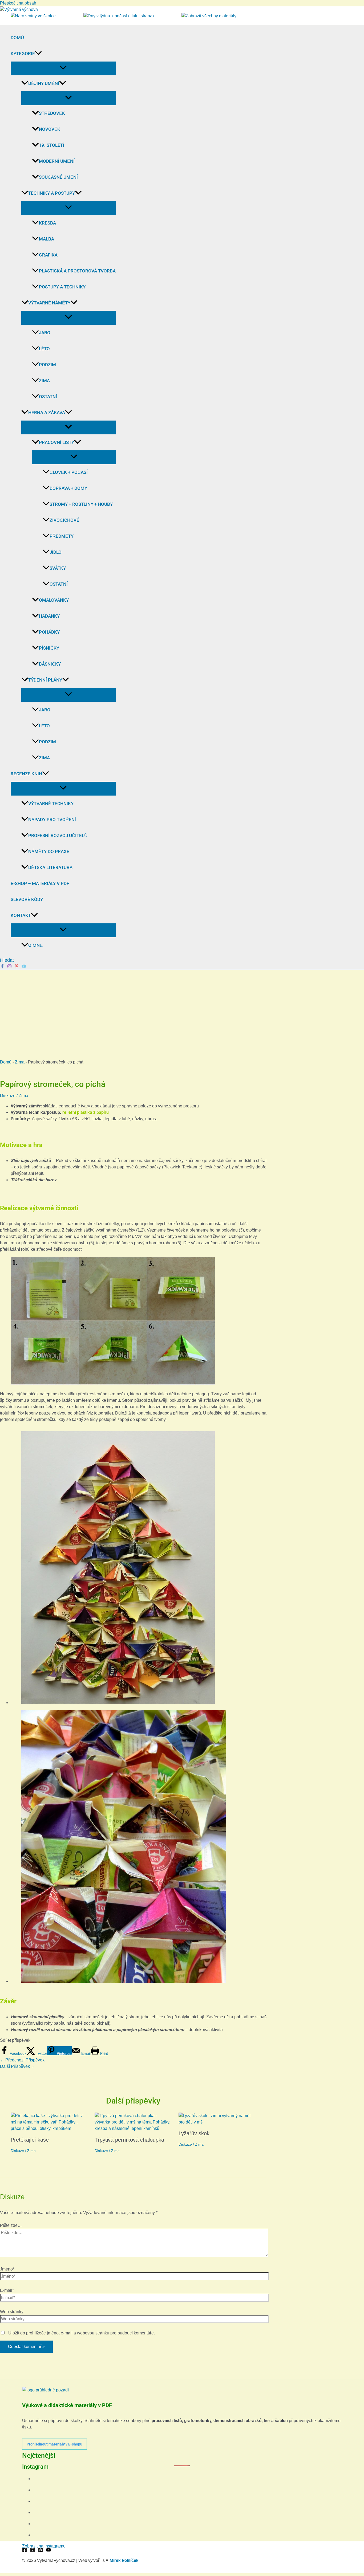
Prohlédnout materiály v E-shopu (54, 2444)
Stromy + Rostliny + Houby (81, 504)
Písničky (49, 648)
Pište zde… (11, 2225)
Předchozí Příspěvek (22, 2060)
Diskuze (8, 1096)
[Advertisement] (182, 1010)
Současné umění (58, 177)
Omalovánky (54, 600)
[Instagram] (9, 967)
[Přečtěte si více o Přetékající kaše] (49, 2128)
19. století (52, 145)
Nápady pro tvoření (52, 820)
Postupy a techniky (62, 287)
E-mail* (7, 2290)
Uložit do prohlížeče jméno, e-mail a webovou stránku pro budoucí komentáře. (82, 2333)
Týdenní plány (45, 680)
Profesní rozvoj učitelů (58, 835)
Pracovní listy (56, 442)
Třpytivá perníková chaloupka (129, 2140)
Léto (44, 349)
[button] (38, 54)
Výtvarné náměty (49, 303)
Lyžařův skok (194, 2133)
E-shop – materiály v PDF (40, 883)
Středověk (52, 113)
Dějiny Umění (44, 83)
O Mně (35, 945)
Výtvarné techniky (51, 804)
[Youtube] (24, 967)
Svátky (58, 568)
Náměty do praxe (49, 851)
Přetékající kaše (30, 2140)
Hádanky (49, 616)
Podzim (47, 365)
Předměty (62, 536)
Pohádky (49, 632)
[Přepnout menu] (63, 68)
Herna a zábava (47, 413)
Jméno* (7, 2269)
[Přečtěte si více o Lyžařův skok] (217, 2122)
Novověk (50, 129)
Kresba (47, 223)
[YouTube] (48, 2551)
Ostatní (48, 397)
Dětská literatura (50, 867)
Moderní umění (57, 161)
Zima (44, 381)
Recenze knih (26, 774)
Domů (17, 38)
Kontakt (21, 915)
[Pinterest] (17, 967)
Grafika (48, 255)
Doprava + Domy (68, 488)
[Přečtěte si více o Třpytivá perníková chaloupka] (133, 2128)
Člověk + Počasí (69, 472)
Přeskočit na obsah (18, 3)
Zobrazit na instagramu (44, 2546)
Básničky (50, 664)
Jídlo (56, 552)
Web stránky (12, 2312)
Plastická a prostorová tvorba (77, 271)
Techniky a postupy (52, 193)
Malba (46, 239)
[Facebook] (2, 967)
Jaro (45, 333)
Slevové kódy (27, 899)
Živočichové (64, 520)
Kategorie (23, 54)
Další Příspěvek (18, 2066)
